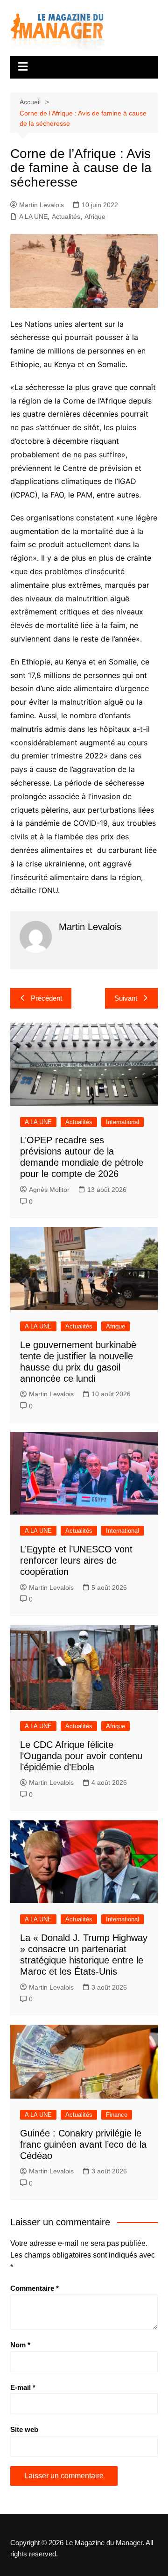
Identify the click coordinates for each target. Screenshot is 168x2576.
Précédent (46, 998)
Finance (117, 2115)
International (122, 1122)
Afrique (95, 216)
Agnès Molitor (49, 1190)
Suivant (126, 998)
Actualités (66, 216)
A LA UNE (33, 216)
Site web (24, 2429)
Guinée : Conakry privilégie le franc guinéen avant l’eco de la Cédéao (83, 2144)
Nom (20, 2345)
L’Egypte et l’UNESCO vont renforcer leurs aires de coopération (76, 1560)
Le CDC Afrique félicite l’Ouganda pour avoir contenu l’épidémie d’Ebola (81, 1756)
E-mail (23, 2387)
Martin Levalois (42, 205)
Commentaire (35, 2288)
